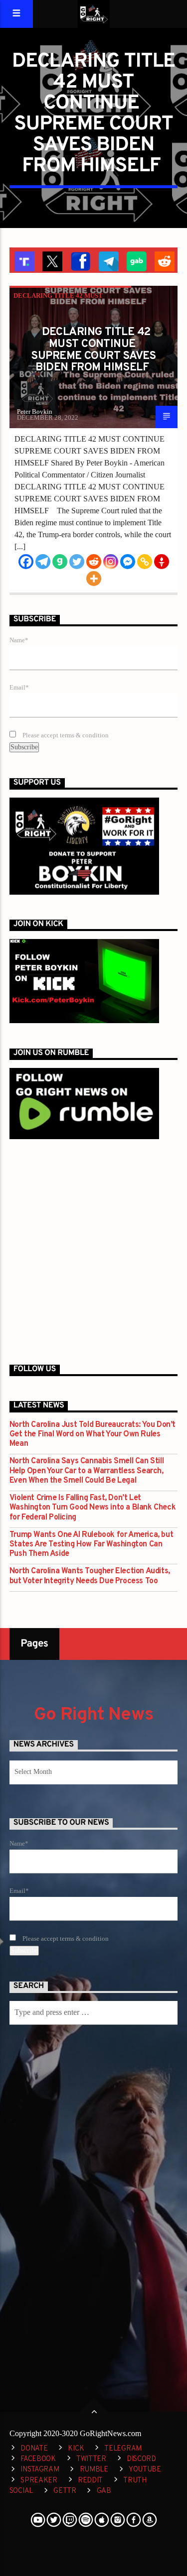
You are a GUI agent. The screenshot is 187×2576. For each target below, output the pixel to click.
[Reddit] (94, 562)
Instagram (40, 2470)
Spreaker (39, 2481)
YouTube (145, 2470)
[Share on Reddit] (164, 260)
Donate (34, 2449)
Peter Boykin (35, 411)
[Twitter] (77, 562)
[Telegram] (43, 562)
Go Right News (94, 1715)
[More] (94, 579)
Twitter (91, 2459)
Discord (141, 2459)
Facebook (38, 2459)
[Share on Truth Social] (23, 260)
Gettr (65, 2491)
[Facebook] (26, 562)
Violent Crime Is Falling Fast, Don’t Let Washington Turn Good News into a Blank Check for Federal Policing (93, 1508)
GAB (104, 2491)
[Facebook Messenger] (128, 562)
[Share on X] (51, 260)
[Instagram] (111, 562)
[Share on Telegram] (108, 260)
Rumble (94, 2470)
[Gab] (60, 562)
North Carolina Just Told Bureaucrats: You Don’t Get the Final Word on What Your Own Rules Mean (93, 1435)
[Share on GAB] (136, 260)
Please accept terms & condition (65, 735)
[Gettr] (162, 562)
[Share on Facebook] (79, 260)
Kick (76, 2449)
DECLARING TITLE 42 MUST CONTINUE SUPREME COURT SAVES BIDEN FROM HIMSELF (93, 350)
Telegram (123, 2449)
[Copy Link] (145, 562)
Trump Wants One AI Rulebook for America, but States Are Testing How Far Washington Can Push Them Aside (91, 1545)
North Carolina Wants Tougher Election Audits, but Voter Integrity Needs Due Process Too (90, 1576)
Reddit (90, 2481)
